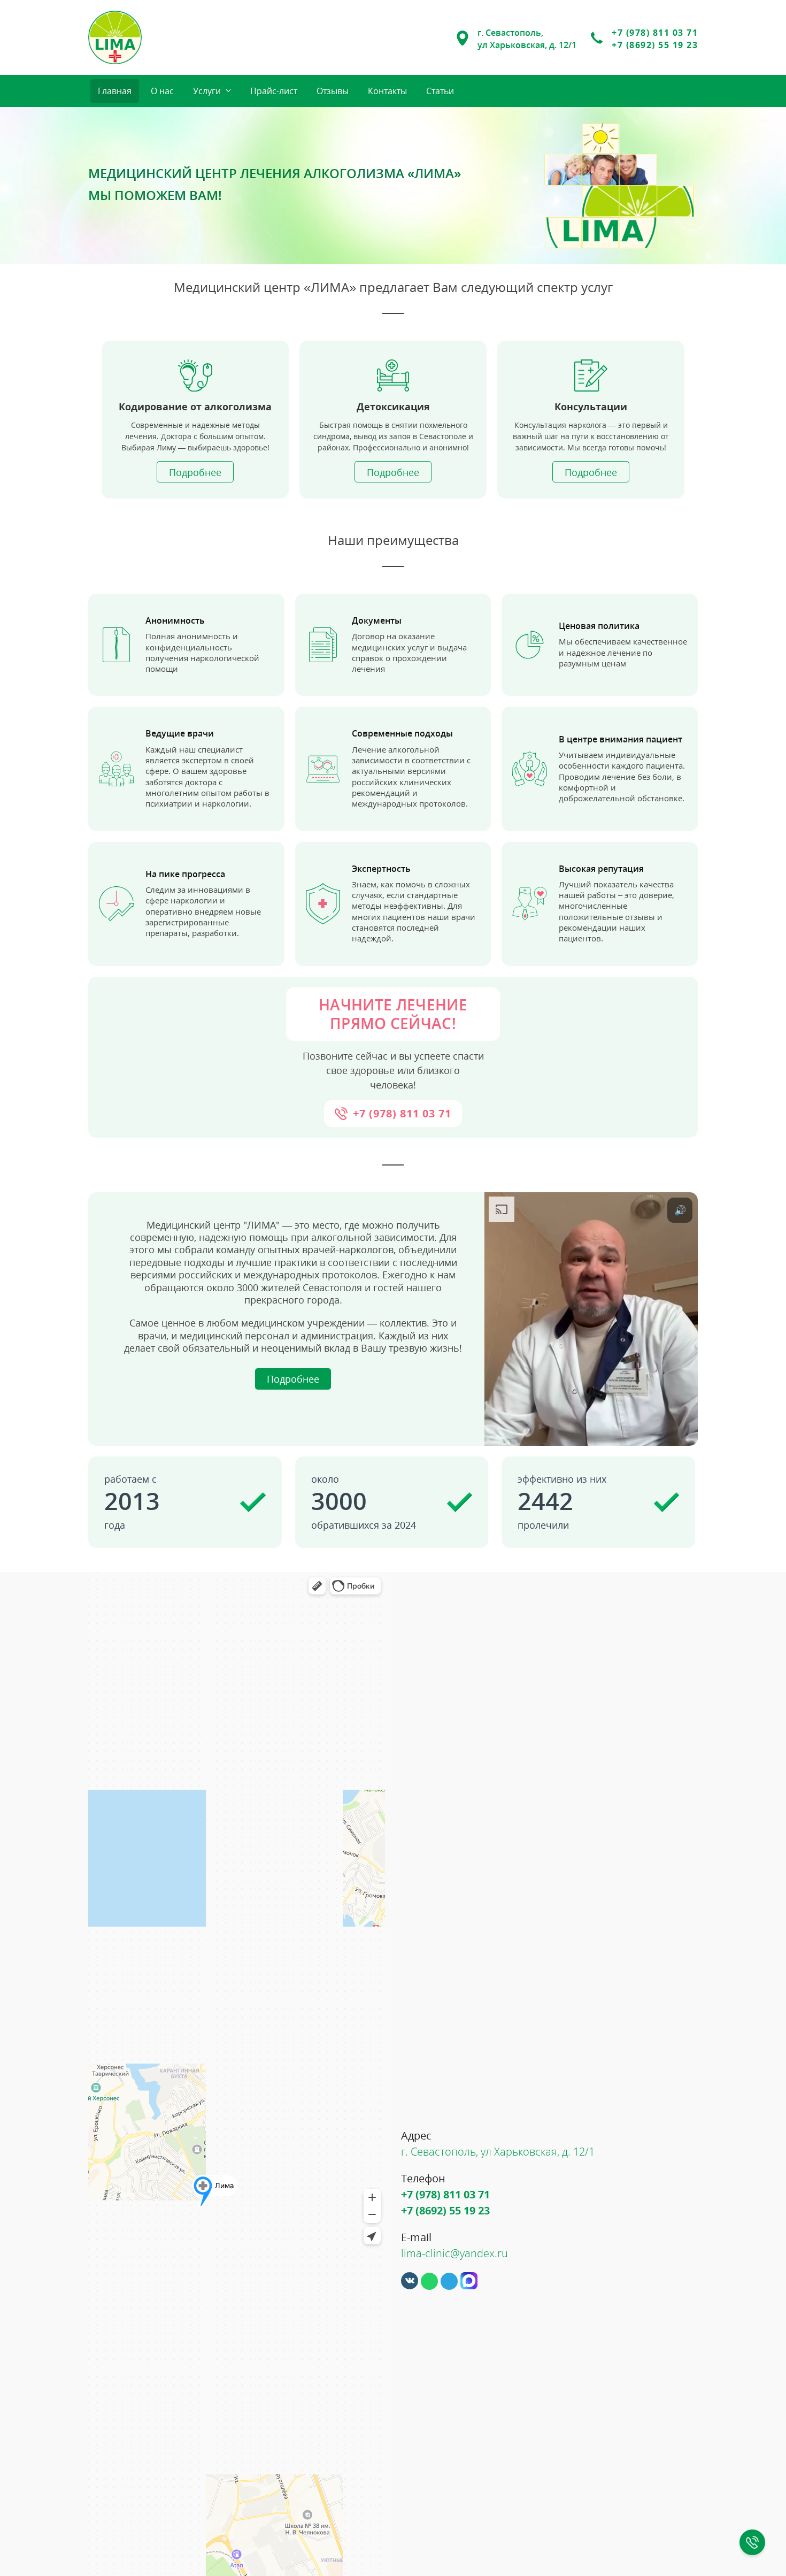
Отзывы (333, 91)
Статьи (440, 91)
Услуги (207, 91)
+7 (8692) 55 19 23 (655, 45)
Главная (115, 91)
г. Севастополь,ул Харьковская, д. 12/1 (527, 39)
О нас (162, 91)
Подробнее (195, 472)
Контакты (387, 91)
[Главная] (115, 37)
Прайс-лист (274, 91)
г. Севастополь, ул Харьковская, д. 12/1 (498, 2152)
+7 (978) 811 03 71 (655, 33)
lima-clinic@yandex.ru (454, 2253)
